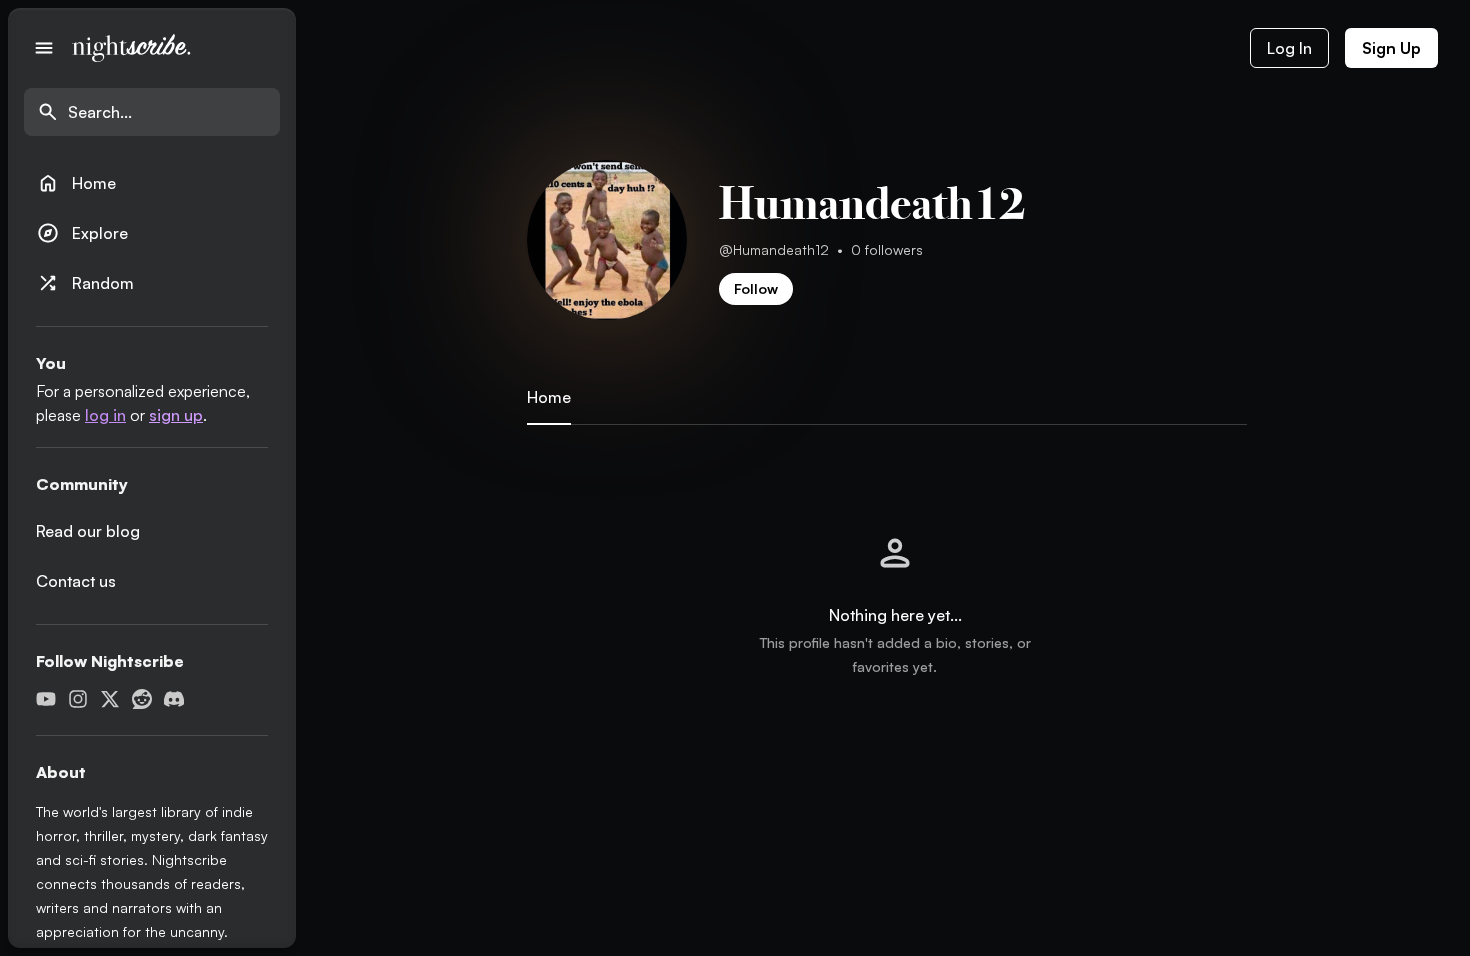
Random (85, 283)
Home (76, 183)
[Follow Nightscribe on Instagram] (78, 699)
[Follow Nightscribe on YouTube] (46, 699)
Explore (82, 233)
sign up (176, 415)
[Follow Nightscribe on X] (110, 699)
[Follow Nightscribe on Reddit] (142, 699)
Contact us (76, 581)
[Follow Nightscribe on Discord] (174, 699)
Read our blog (88, 531)
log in (105, 415)
